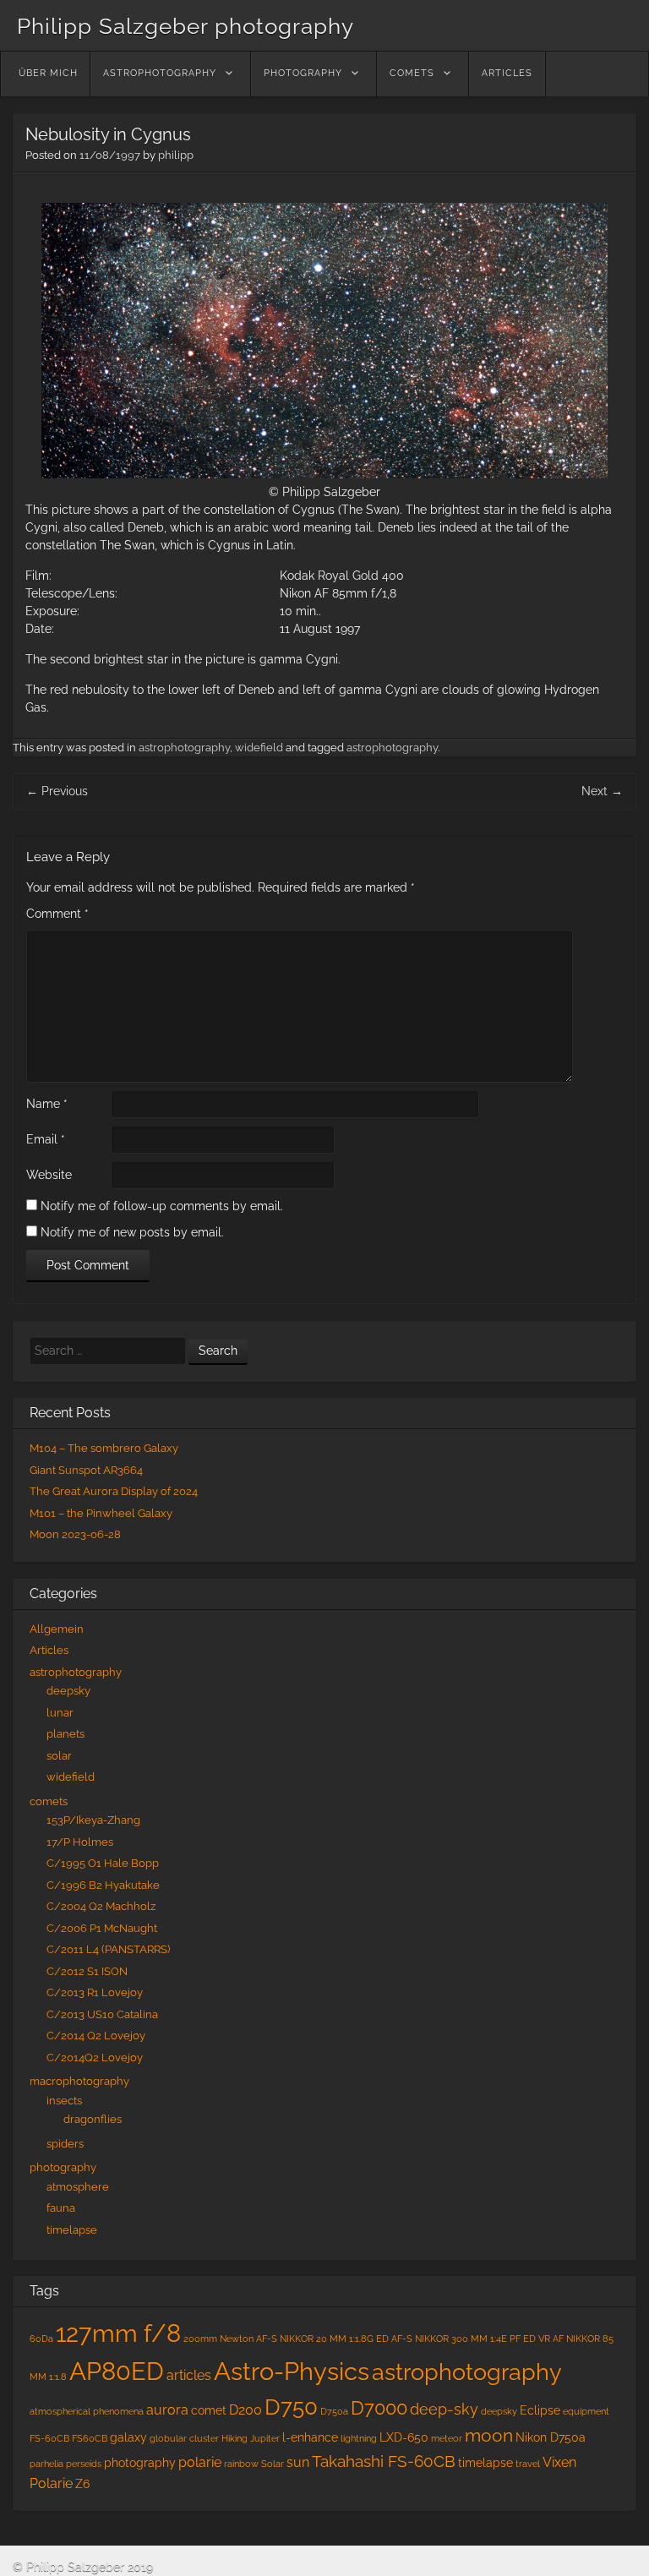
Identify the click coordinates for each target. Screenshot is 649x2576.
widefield (259, 748)
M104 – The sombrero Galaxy (104, 1448)
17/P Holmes (80, 1842)
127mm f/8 (118, 2333)
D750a (334, 2411)
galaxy (128, 2437)
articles (189, 2375)
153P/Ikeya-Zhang (93, 1820)
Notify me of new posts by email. (132, 1232)
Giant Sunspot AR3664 (86, 1470)
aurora (167, 2410)
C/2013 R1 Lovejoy (95, 1992)
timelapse (72, 2230)
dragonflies (93, 2119)
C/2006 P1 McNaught (102, 1928)
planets (65, 1734)
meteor (447, 2438)
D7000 (379, 2408)
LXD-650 (404, 2437)
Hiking (235, 2438)
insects (64, 2101)
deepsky (68, 1691)
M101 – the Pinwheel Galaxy (101, 1513)
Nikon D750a (551, 2437)
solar (59, 1756)
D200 (245, 2410)
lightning (359, 2438)
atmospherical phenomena (87, 2411)
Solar (273, 2464)
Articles (507, 73)
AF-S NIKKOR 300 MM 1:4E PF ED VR (471, 2339)
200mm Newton (218, 2339)
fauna (61, 2208)
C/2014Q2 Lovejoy (95, 2058)
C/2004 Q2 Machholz (101, 1906)
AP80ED (117, 2371)
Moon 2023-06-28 (75, 1534)
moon (489, 2436)
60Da (41, 2339)
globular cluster (184, 2438)
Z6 (82, 2484)
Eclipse (540, 2410)
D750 (291, 2407)
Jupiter (265, 2438)
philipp (176, 155)
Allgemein (57, 1629)
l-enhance (310, 2437)
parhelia (46, 2464)
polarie (200, 2462)
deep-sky (444, 2409)
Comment (57, 914)
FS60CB (90, 2438)
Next (602, 791)
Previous (57, 791)
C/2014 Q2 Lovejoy (96, 2036)
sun (298, 2462)
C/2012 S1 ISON (87, 1971)
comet (209, 2410)
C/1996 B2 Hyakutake (103, 1885)
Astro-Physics (292, 2371)
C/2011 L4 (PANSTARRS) (108, 1949)
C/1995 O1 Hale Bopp (103, 1863)
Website (49, 1175)
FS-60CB (49, 2438)
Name (47, 1104)
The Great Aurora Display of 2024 (114, 1491)
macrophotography (79, 2081)
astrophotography (160, 73)
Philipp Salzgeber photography (185, 26)
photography (303, 73)
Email (46, 1139)
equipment (586, 2411)
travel (528, 2464)
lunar (60, 1713)
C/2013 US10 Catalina (102, 2014)
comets (412, 73)
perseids (84, 2464)
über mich (48, 73)
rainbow (241, 2464)
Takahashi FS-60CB (384, 2461)
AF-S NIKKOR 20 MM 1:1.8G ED (322, 2339)
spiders (65, 2144)
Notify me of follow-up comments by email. (162, 1206)
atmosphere (78, 2187)
